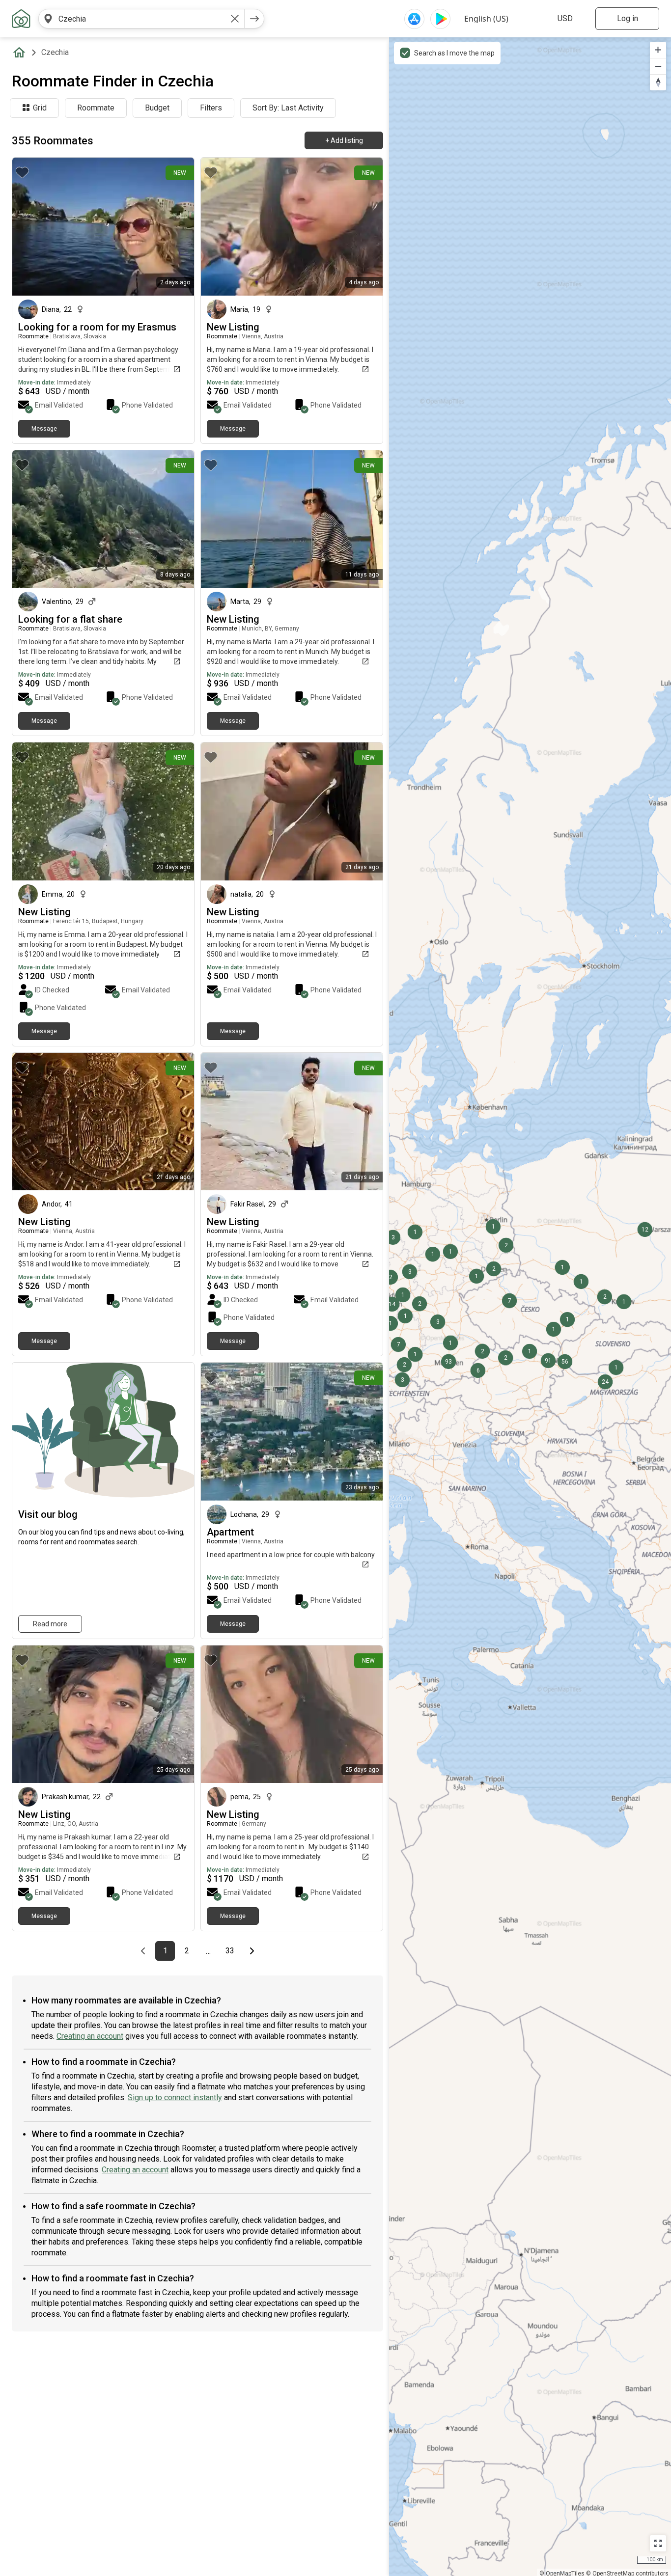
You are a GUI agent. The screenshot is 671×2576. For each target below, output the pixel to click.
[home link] (21, 19)
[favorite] (22, 172)
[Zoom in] (658, 50)
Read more (50, 1624)
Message (44, 429)
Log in (628, 18)
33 (233, 1951)
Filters (211, 108)
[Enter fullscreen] (658, 2543)
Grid (40, 108)
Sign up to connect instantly (175, 2097)
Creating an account (90, 2036)
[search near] (48, 19)
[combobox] (141, 19)
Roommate (96, 108)
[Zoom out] (658, 66)
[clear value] (235, 19)
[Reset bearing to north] (658, 82)
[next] (254, 19)
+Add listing (344, 140)
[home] (21, 53)
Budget (157, 108)
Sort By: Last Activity (288, 108)
